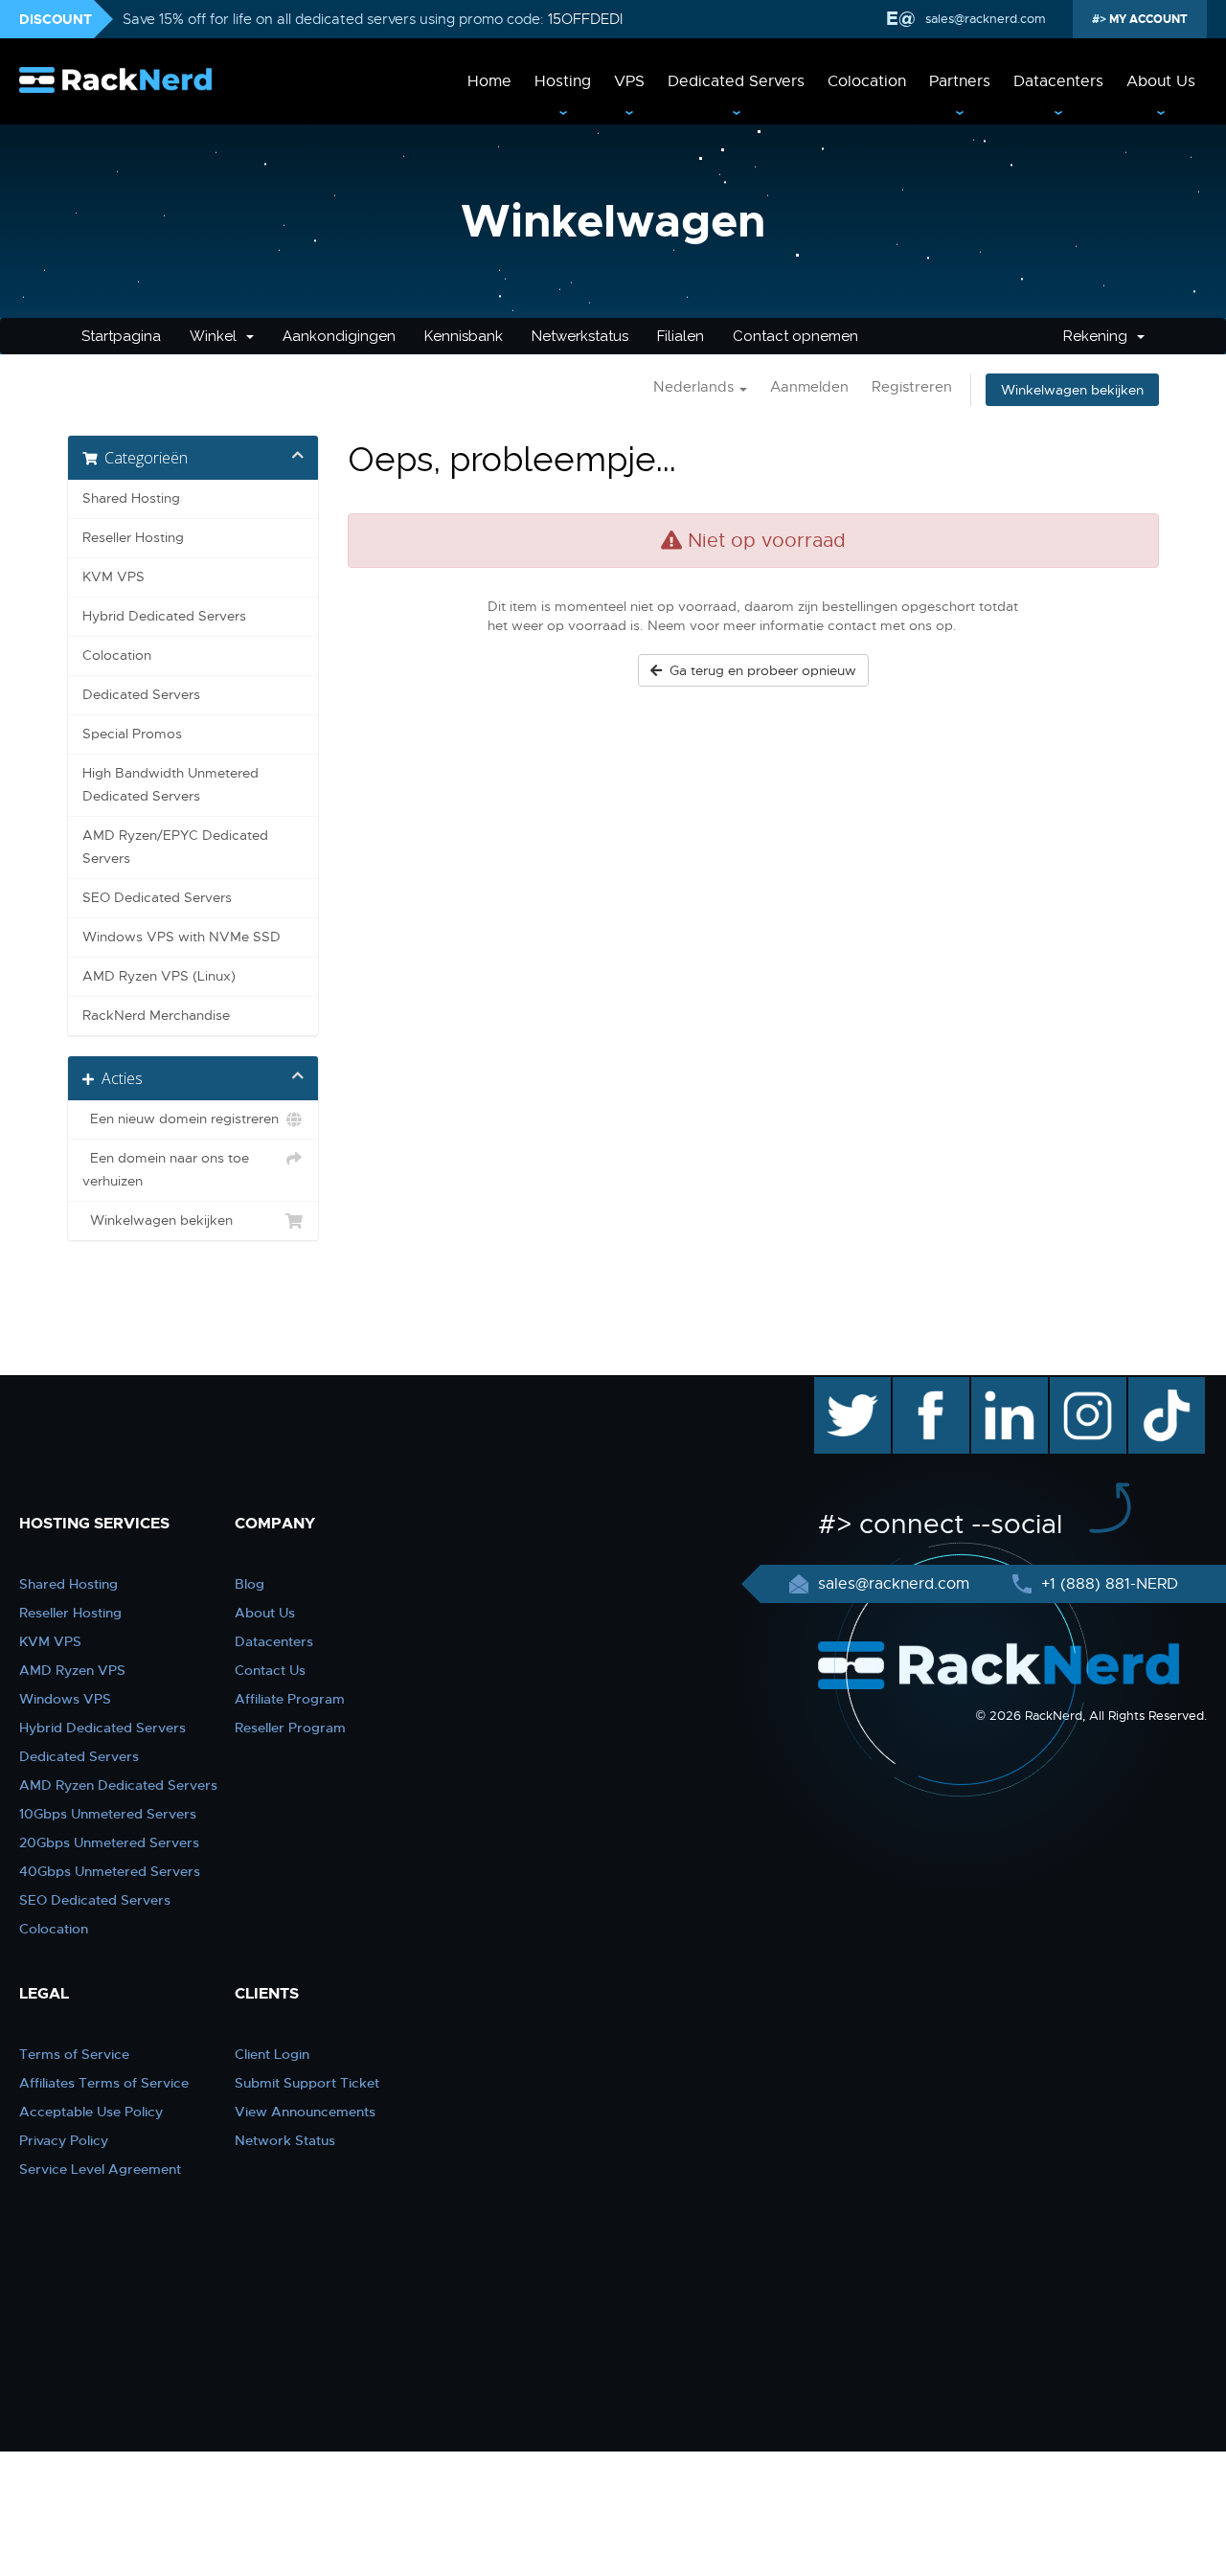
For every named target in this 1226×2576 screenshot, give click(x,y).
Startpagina (121, 336)
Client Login (272, 2054)
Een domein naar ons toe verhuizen (166, 1170)
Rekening (1099, 336)
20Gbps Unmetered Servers (109, 1842)
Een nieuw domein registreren (181, 1119)
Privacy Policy (64, 2140)
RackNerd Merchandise (156, 1016)
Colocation (867, 81)
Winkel (217, 336)
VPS (629, 81)
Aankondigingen (339, 336)
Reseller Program (290, 1728)
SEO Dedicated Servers (157, 898)
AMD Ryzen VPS (72, 1670)
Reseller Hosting (133, 538)
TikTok (1153, 1387)
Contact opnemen (795, 336)
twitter (839, 1387)
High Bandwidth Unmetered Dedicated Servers (170, 785)
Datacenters (1058, 81)
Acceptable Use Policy (91, 2112)
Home (489, 81)
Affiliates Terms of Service (104, 2083)
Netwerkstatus (580, 336)
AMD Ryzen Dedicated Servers (118, 1785)
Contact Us (270, 1670)
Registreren (912, 387)
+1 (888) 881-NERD (1107, 1584)
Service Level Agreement (100, 2169)
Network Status (285, 2140)
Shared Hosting (131, 498)
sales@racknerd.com (986, 19)
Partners (960, 81)
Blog (250, 1584)
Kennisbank (464, 336)
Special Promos (132, 734)
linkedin (999, 1387)
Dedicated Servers (736, 81)
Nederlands (695, 387)
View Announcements (305, 2112)
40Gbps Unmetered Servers (110, 1871)
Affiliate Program (290, 1699)
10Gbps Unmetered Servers (108, 1814)
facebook (928, 1387)
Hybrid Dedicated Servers (164, 616)
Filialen (681, 336)
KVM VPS (114, 577)
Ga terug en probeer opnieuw (759, 670)
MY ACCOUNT (1147, 19)
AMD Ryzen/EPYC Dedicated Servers (175, 847)
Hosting (563, 81)
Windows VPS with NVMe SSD (182, 937)
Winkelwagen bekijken (1072, 390)
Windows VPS (65, 1699)
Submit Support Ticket (307, 2083)
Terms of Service (74, 2054)
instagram (1086, 1387)
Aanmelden (809, 387)
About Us (1161, 81)
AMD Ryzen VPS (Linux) (159, 976)
